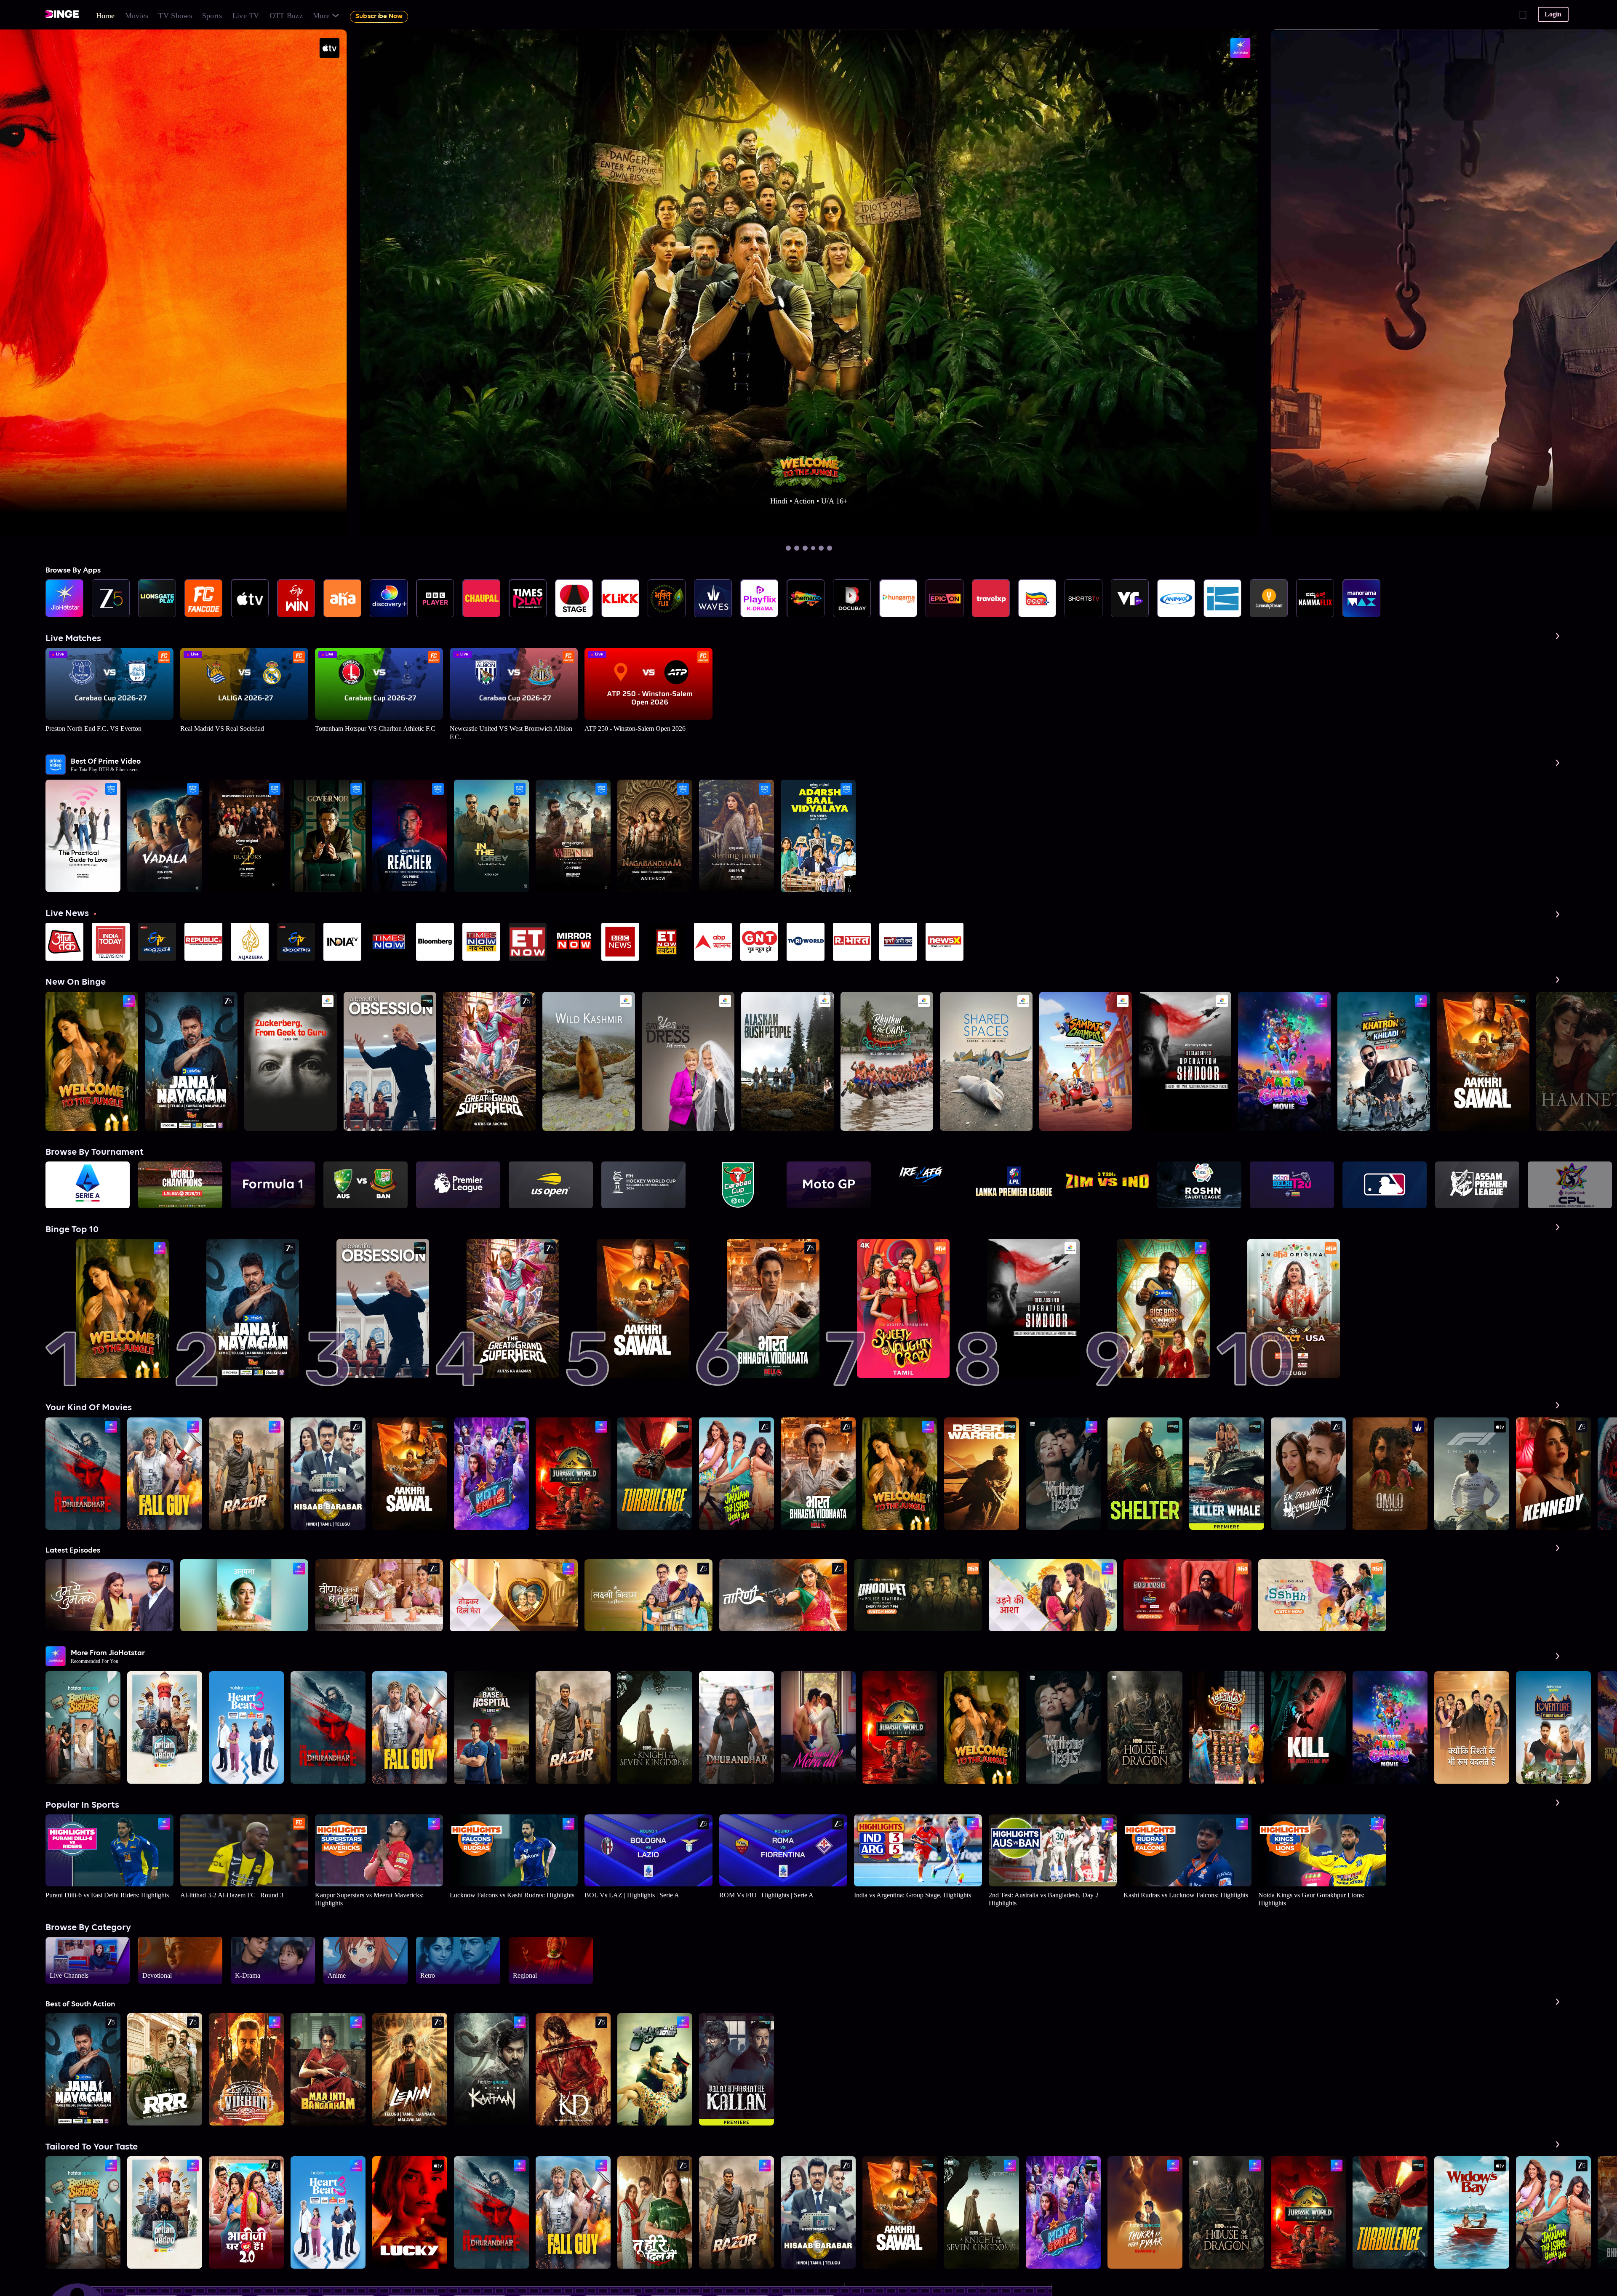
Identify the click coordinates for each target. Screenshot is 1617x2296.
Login (1553, 14)
